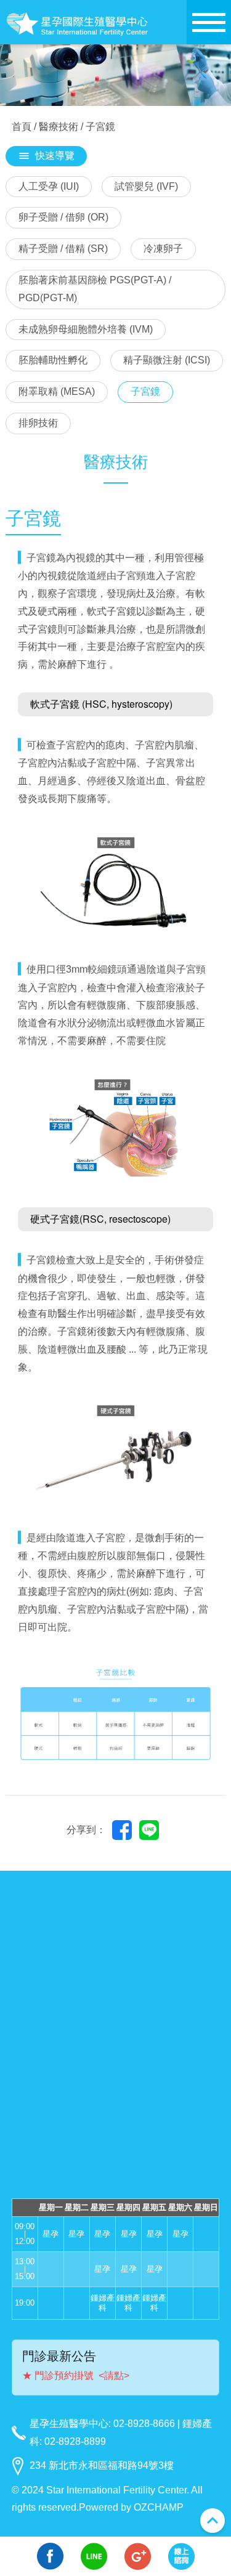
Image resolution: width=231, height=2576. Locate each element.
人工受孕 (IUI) (49, 186)
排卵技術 (38, 423)
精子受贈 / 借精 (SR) (63, 249)
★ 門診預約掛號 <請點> (76, 2376)
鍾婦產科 (103, 2303)
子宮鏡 (145, 391)
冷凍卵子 (163, 249)
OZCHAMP (159, 2507)
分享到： (86, 1830)
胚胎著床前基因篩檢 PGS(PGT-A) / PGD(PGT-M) (95, 289)
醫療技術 (59, 127)
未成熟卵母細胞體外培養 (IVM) (86, 329)
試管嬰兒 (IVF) (146, 186)
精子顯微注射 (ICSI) (167, 360)
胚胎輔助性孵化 (53, 360)
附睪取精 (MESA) (57, 391)
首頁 (22, 127)
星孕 (51, 2234)
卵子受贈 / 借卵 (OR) (63, 217)
